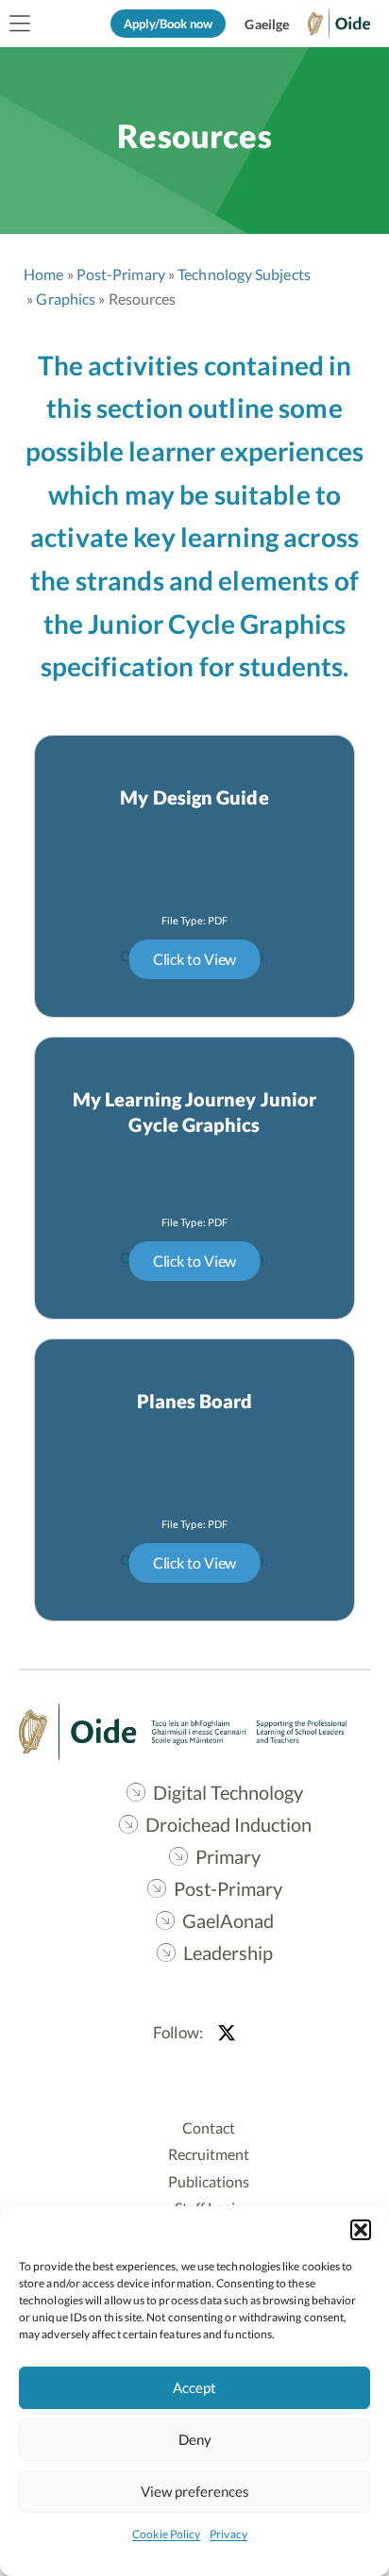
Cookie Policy (166, 2534)
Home (43, 274)
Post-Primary (121, 274)
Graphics (66, 299)
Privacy (228, 2534)
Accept (194, 2387)
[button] (361, 2230)
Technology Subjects (244, 274)
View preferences (195, 2491)
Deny (195, 2439)
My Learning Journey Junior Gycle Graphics (194, 1112)
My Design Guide (194, 797)
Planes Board (195, 1401)
